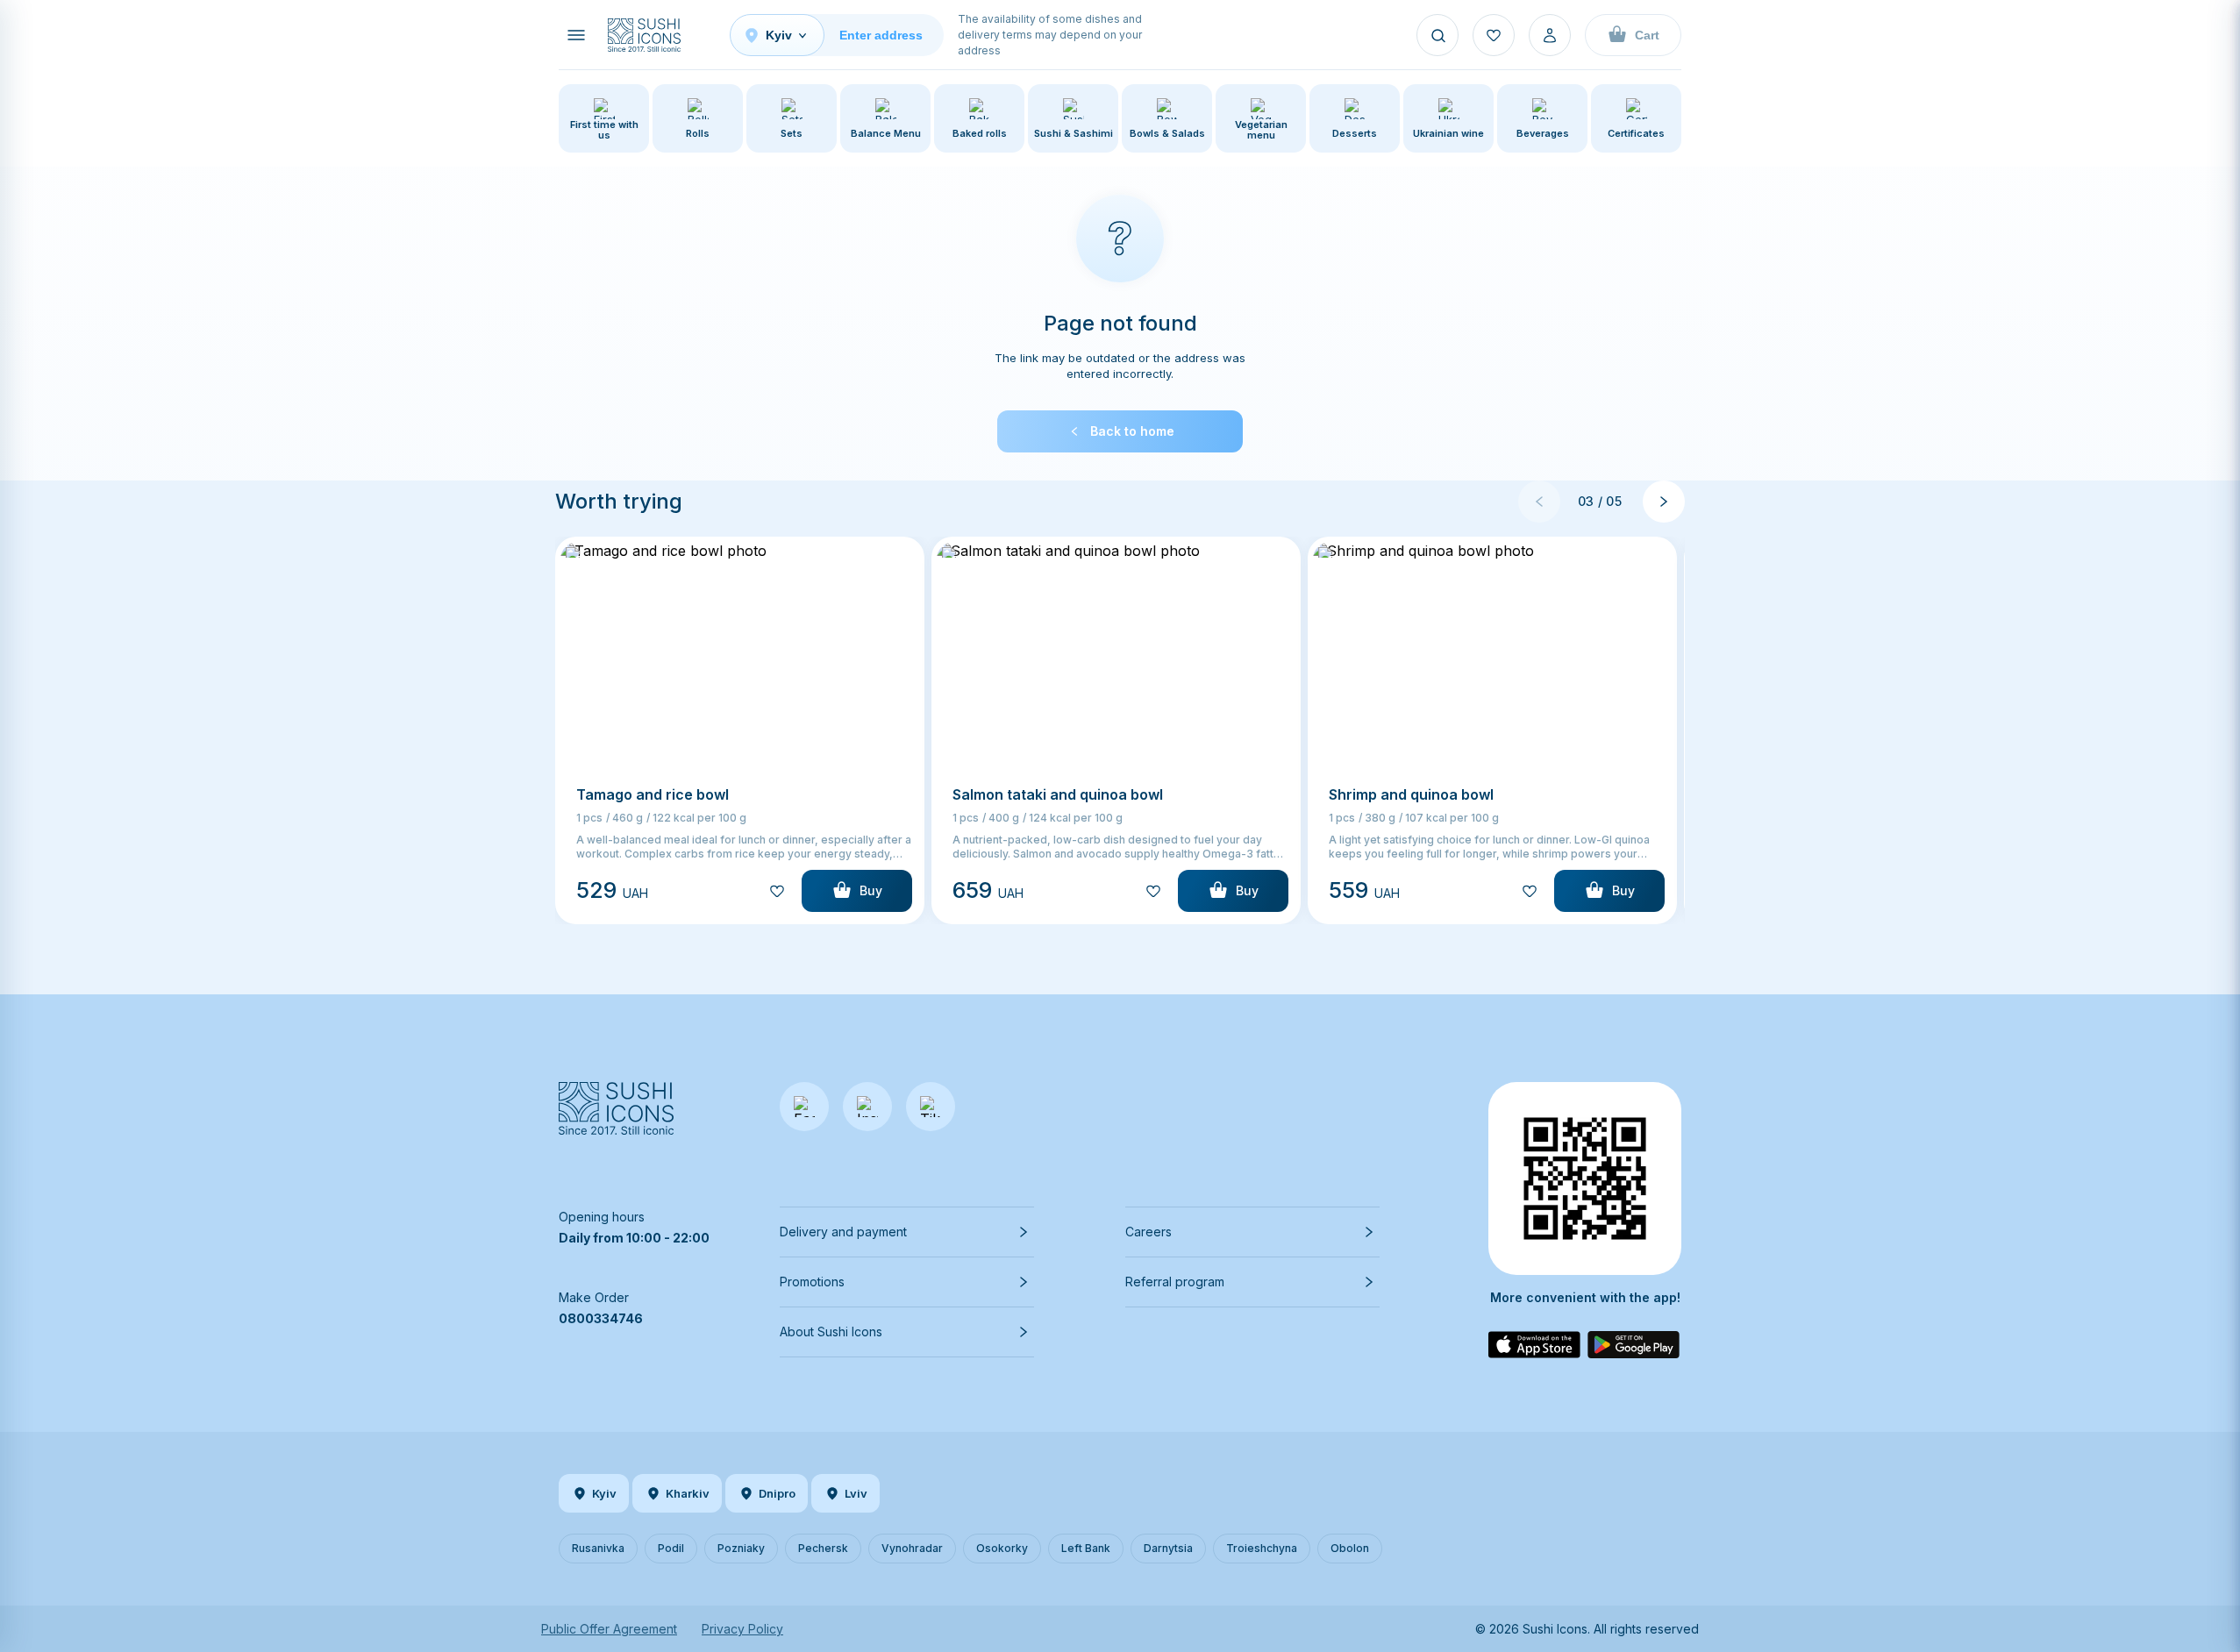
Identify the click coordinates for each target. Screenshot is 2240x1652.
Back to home (1132, 431)
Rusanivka (598, 1548)
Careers (1149, 1232)
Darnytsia (1168, 1548)
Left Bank (1086, 1548)
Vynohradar (912, 1548)
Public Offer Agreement (609, 1629)
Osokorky (1002, 1548)
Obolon (1350, 1548)
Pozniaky (741, 1548)
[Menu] (576, 35)
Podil (671, 1548)
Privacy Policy (742, 1629)
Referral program (1175, 1282)
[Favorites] (1494, 35)
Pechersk (823, 1548)
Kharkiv (688, 1493)
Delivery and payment (843, 1232)
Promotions (812, 1282)
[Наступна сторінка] (1664, 502)
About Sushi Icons (831, 1332)
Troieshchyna (1262, 1548)
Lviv (856, 1493)
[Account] (1550, 35)
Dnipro (777, 1493)
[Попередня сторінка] (1539, 502)
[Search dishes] (1437, 35)
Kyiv (604, 1493)
